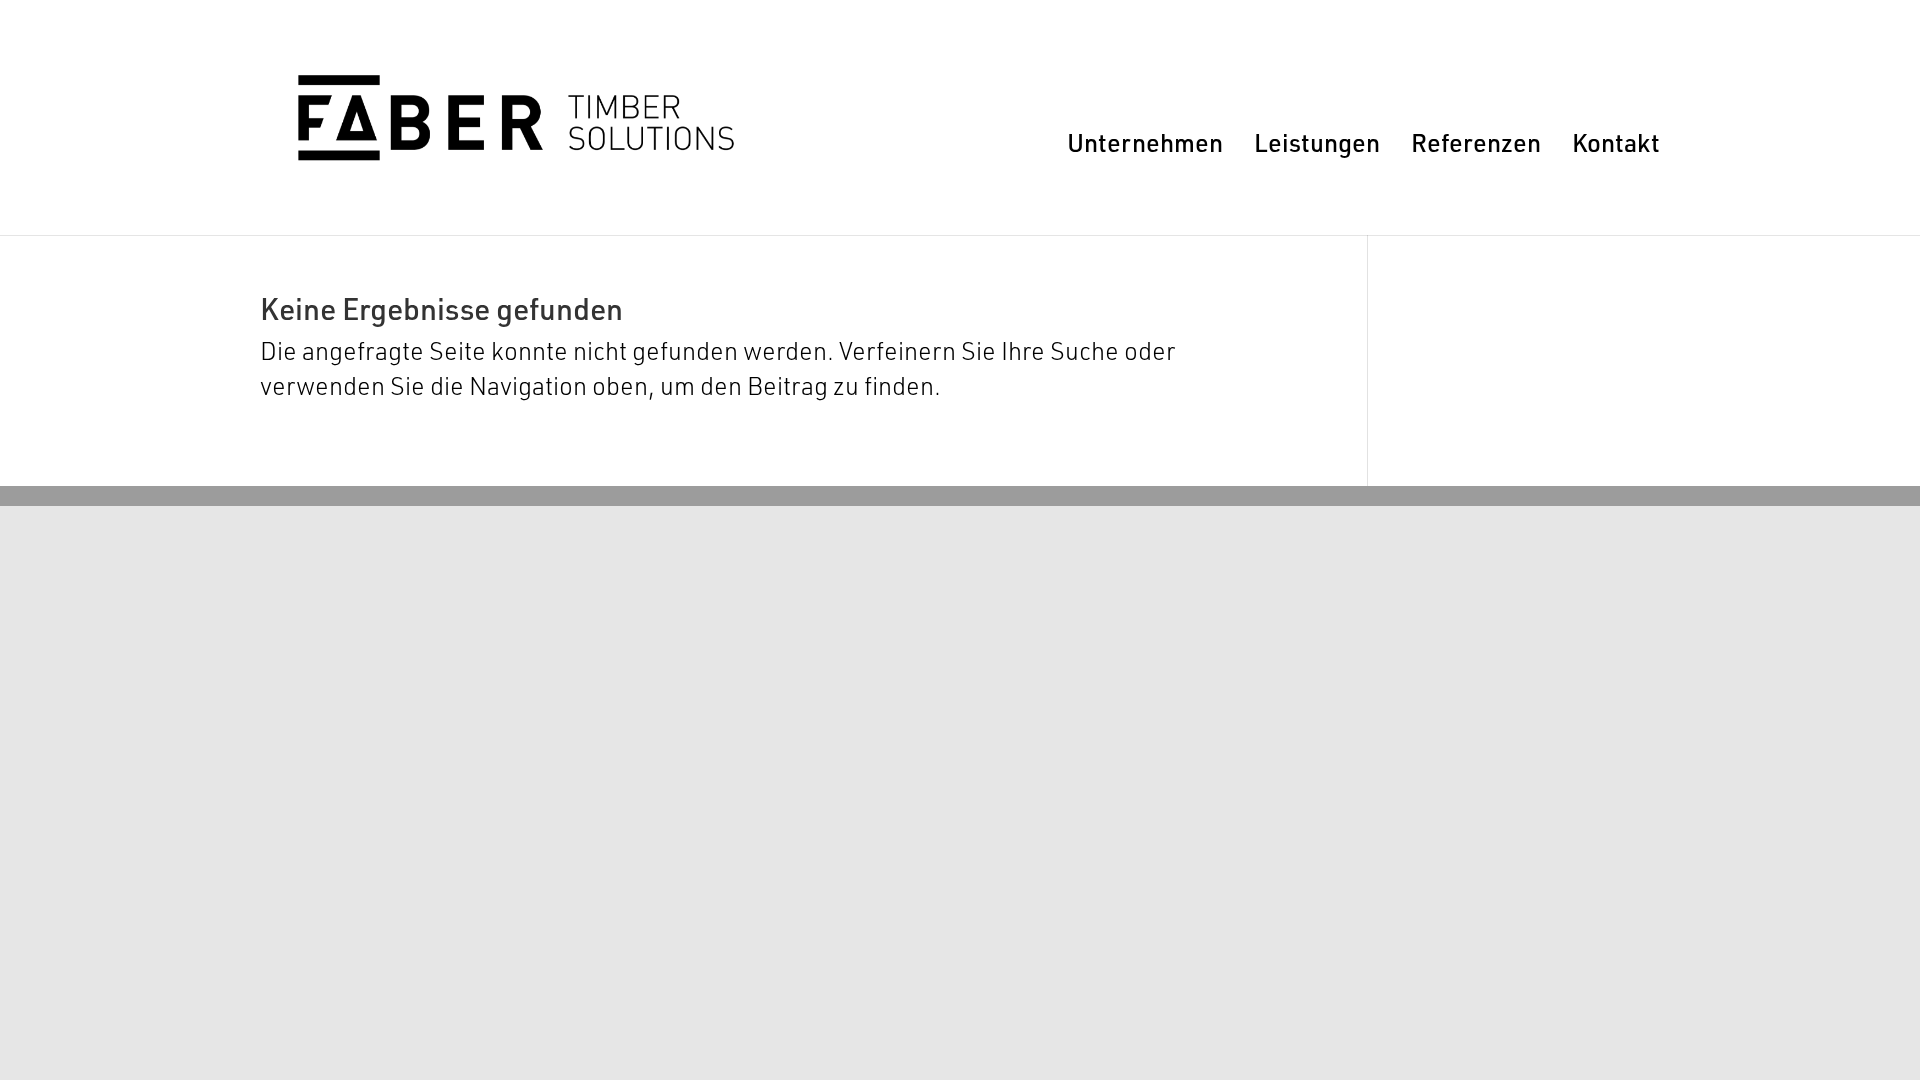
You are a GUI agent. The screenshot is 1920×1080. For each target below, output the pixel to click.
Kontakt (1616, 142)
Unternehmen (1145, 142)
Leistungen (1317, 142)
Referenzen (1476, 142)
